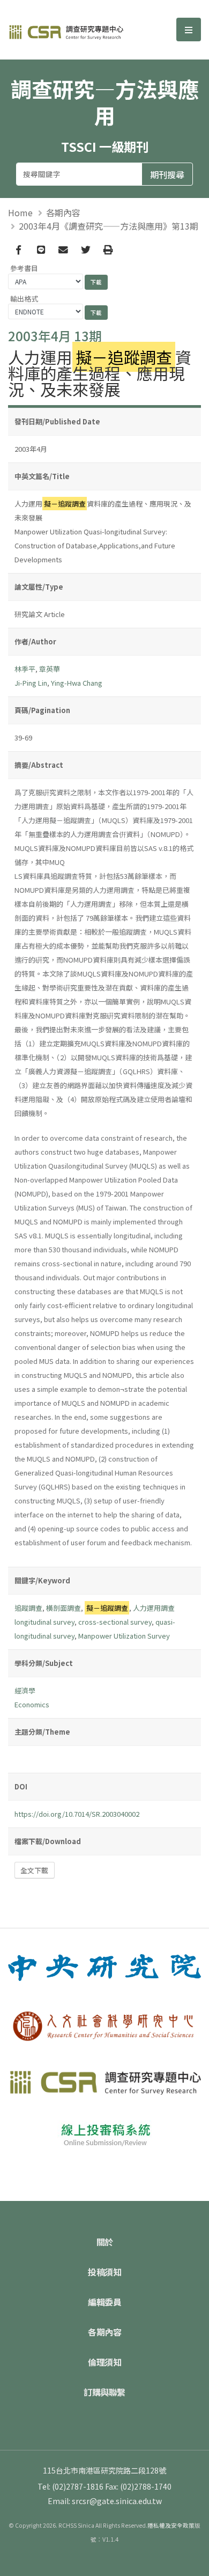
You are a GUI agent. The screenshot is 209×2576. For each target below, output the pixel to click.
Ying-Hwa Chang (77, 683)
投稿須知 (104, 2272)
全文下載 (34, 1870)
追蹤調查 (28, 1608)
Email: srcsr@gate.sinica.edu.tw (105, 2501)
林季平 (25, 669)
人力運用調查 (154, 1608)
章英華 (50, 669)
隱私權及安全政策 (171, 2525)
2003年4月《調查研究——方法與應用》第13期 (109, 226)
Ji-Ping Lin (31, 683)
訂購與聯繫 (104, 2392)
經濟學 (25, 1690)
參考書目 (24, 268)
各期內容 (63, 212)
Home (20, 212)
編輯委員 (104, 2302)
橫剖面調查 (64, 1608)
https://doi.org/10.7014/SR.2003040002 (77, 1814)
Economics (32, 1704)
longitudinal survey (44, 1622)
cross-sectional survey (115, 1622)
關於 (105, 2242)
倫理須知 (104, 2362)
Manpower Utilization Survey (124, 1636)
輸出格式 (24, 299)
